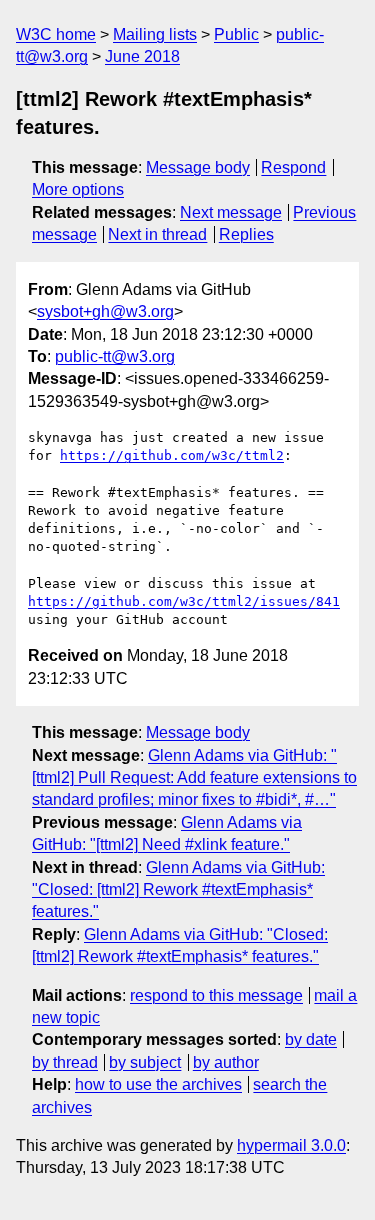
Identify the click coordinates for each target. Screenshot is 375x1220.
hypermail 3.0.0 (291, 1145)
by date (311, 1039)
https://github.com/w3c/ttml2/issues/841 (184, 601)
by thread (65, 1062)
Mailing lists (155, 34)
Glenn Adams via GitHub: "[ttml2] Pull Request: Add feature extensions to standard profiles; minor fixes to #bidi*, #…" (194, 778)
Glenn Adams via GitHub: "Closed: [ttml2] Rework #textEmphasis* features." (178, 890)
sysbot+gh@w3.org (105, 311)
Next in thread (157, 234)
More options (78, 189)
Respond (293, 167)
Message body (198, 167)
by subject (145, 1062)
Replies (246, 234)
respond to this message (216, 995)
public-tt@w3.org (115, 356)
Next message (231, 212)
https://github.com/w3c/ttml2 (172, 455)
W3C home (56, 34)
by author (226, 1062)
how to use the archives (158, 1084)
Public (236, 34)
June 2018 (142, 56)
